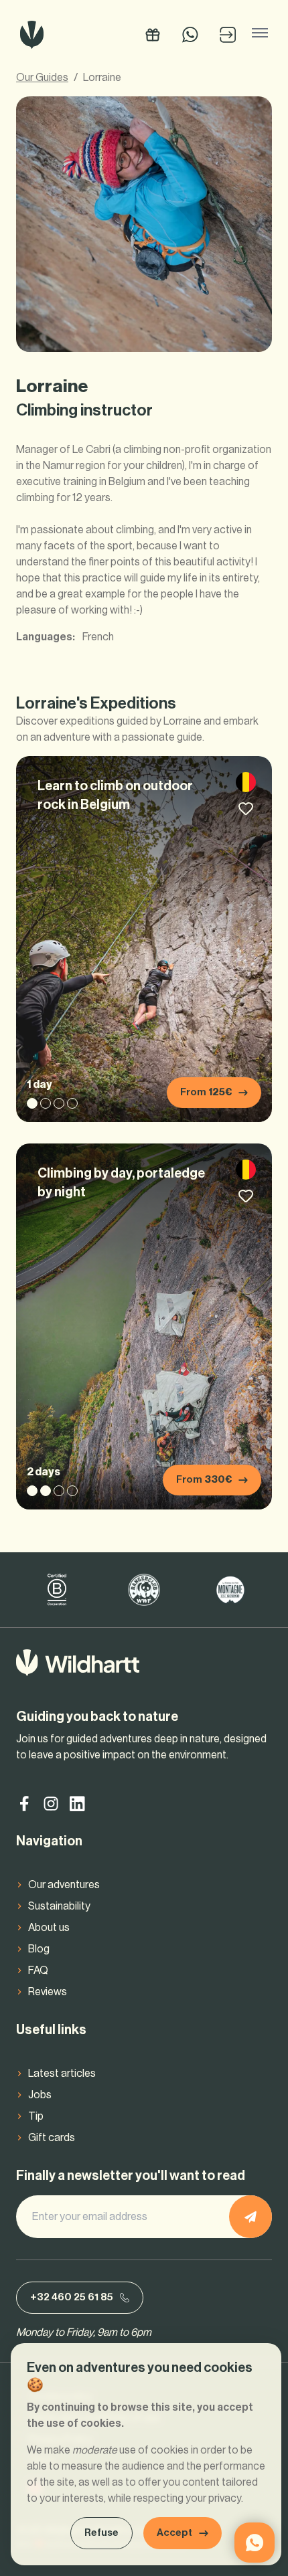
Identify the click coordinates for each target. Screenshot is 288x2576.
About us (49, 1928)
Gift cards (52, 2138)
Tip (36, 2116)
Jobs (40, 2095)
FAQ (38, 1970)
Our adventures (64, 1885)
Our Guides (42, 78)
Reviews (48, 1992)
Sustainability (59, 1906)
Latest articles (62, 2074)
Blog (39, 1949)
